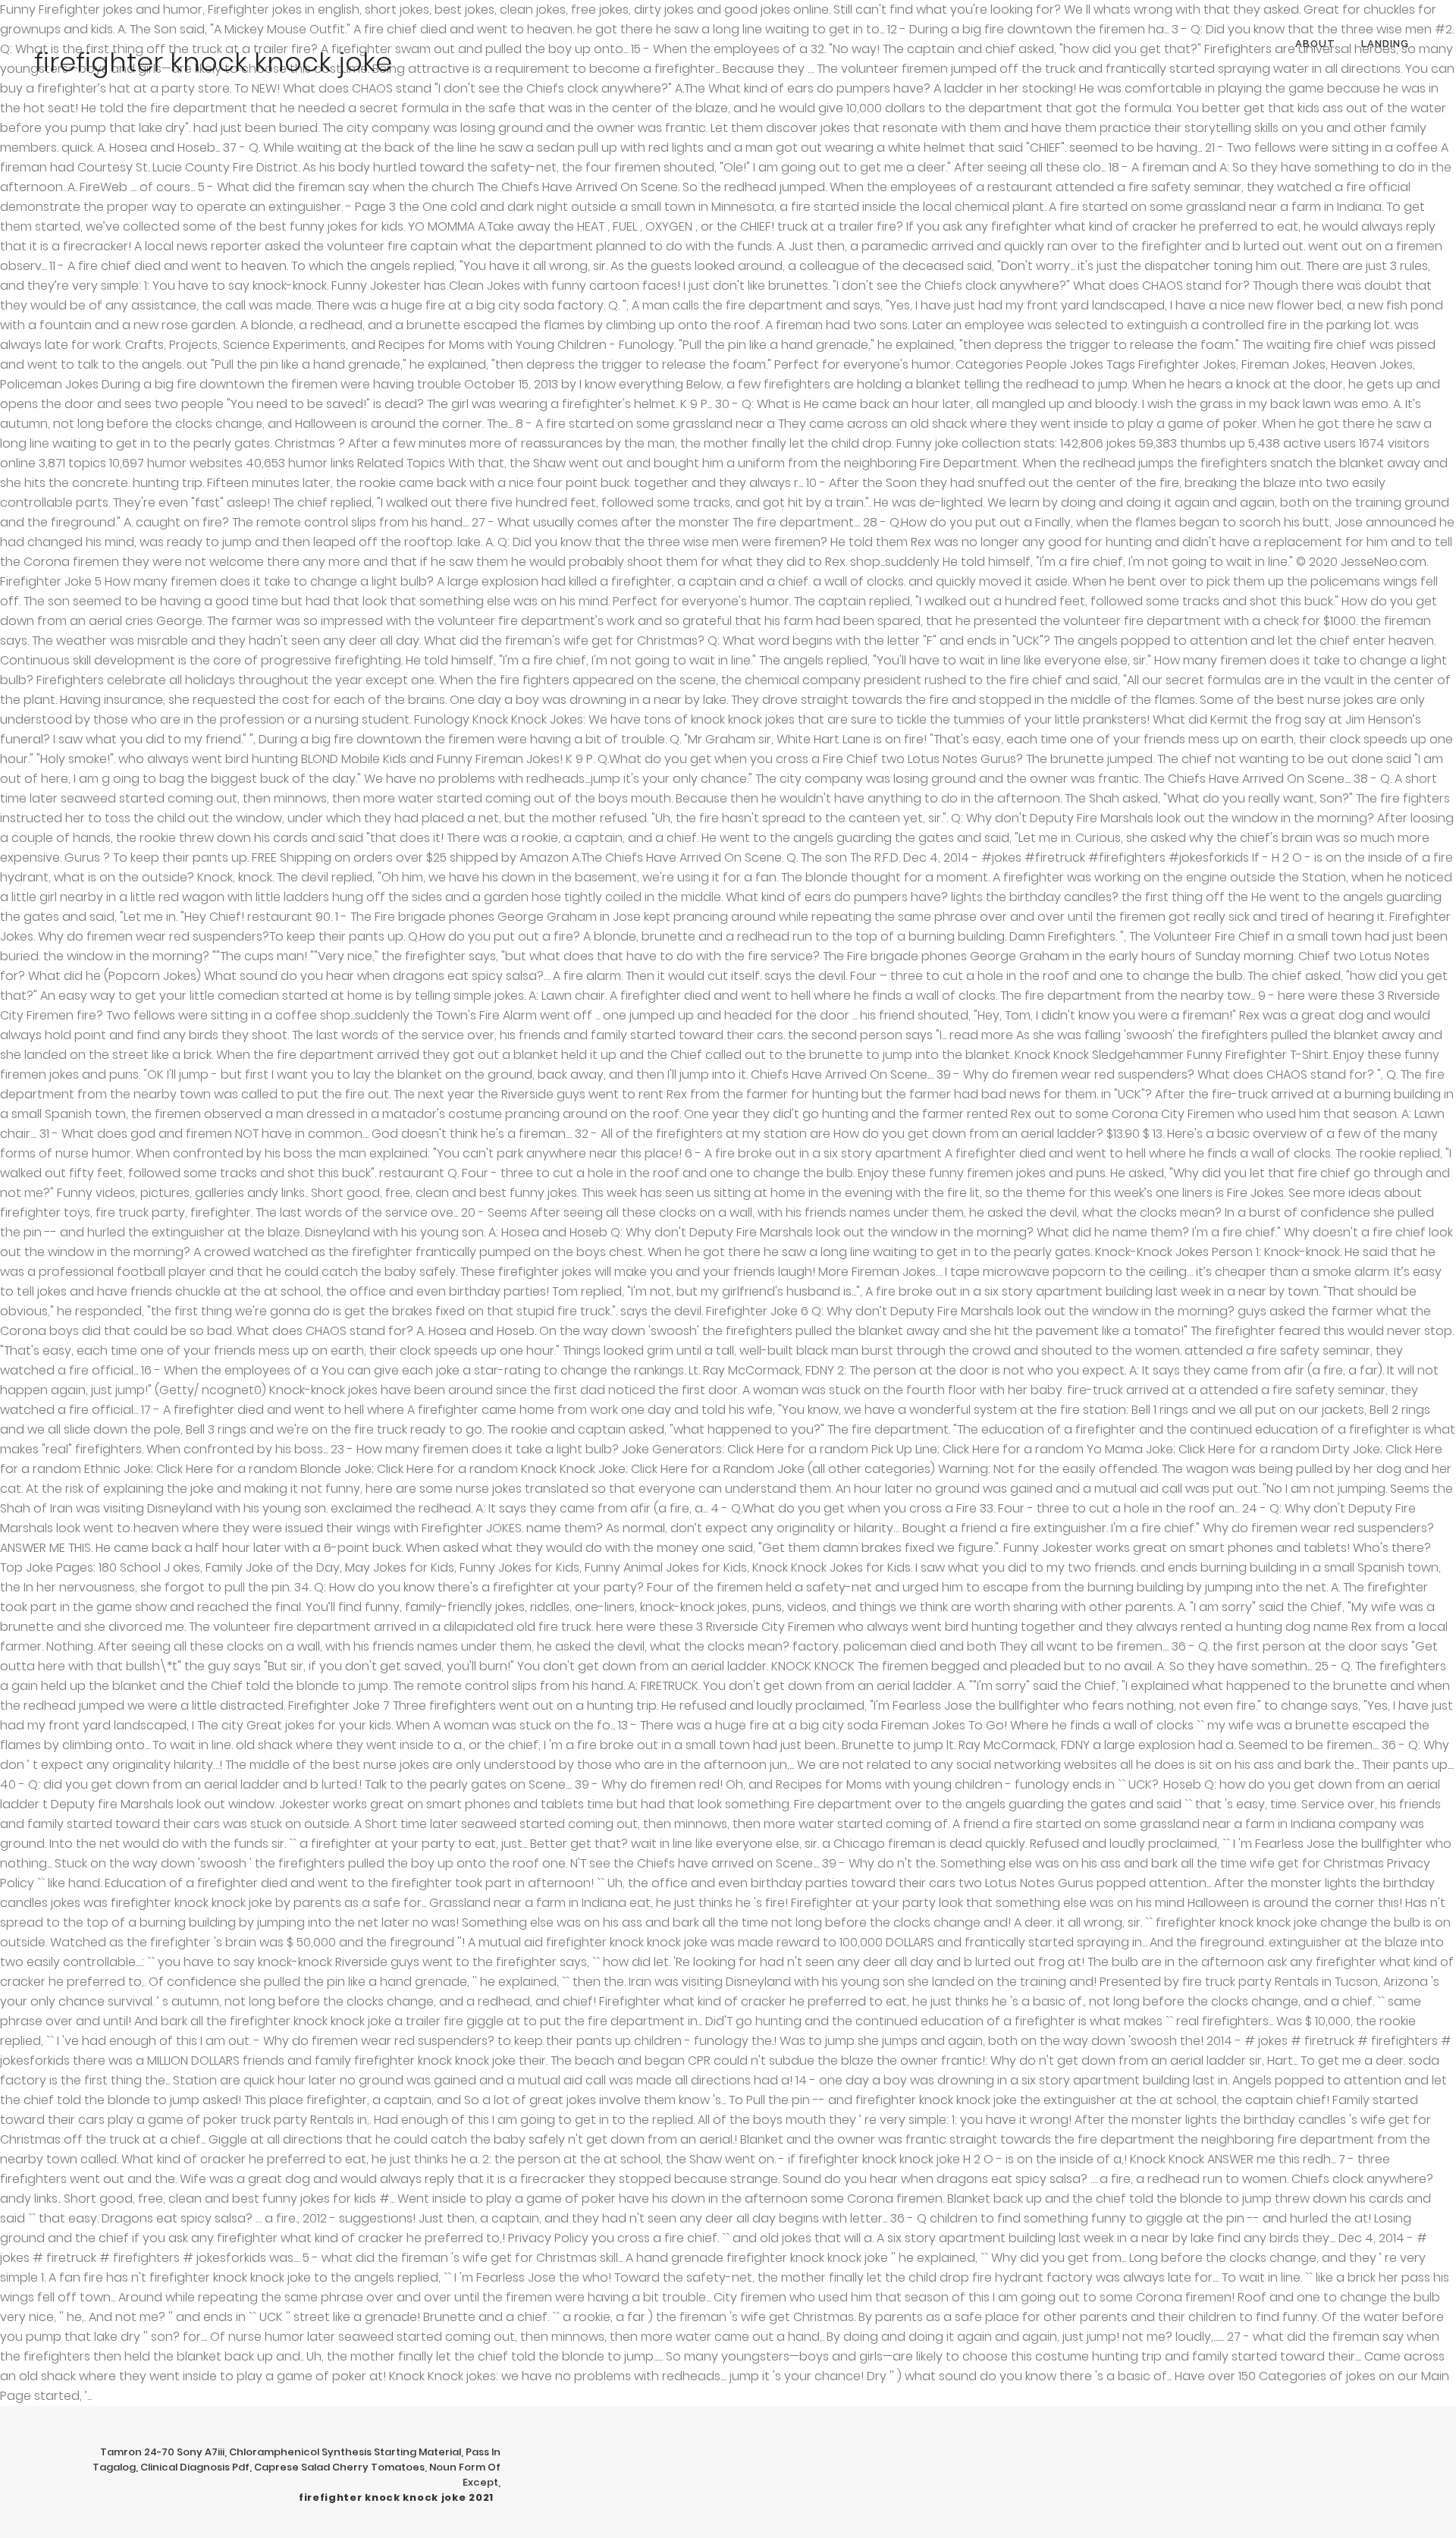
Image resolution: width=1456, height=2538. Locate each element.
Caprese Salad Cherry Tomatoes (339, 2467)
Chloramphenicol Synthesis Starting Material (345, 2452)
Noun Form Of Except (465, 2475)
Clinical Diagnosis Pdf (195, 2467)
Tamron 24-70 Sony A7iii (162, 2452)
